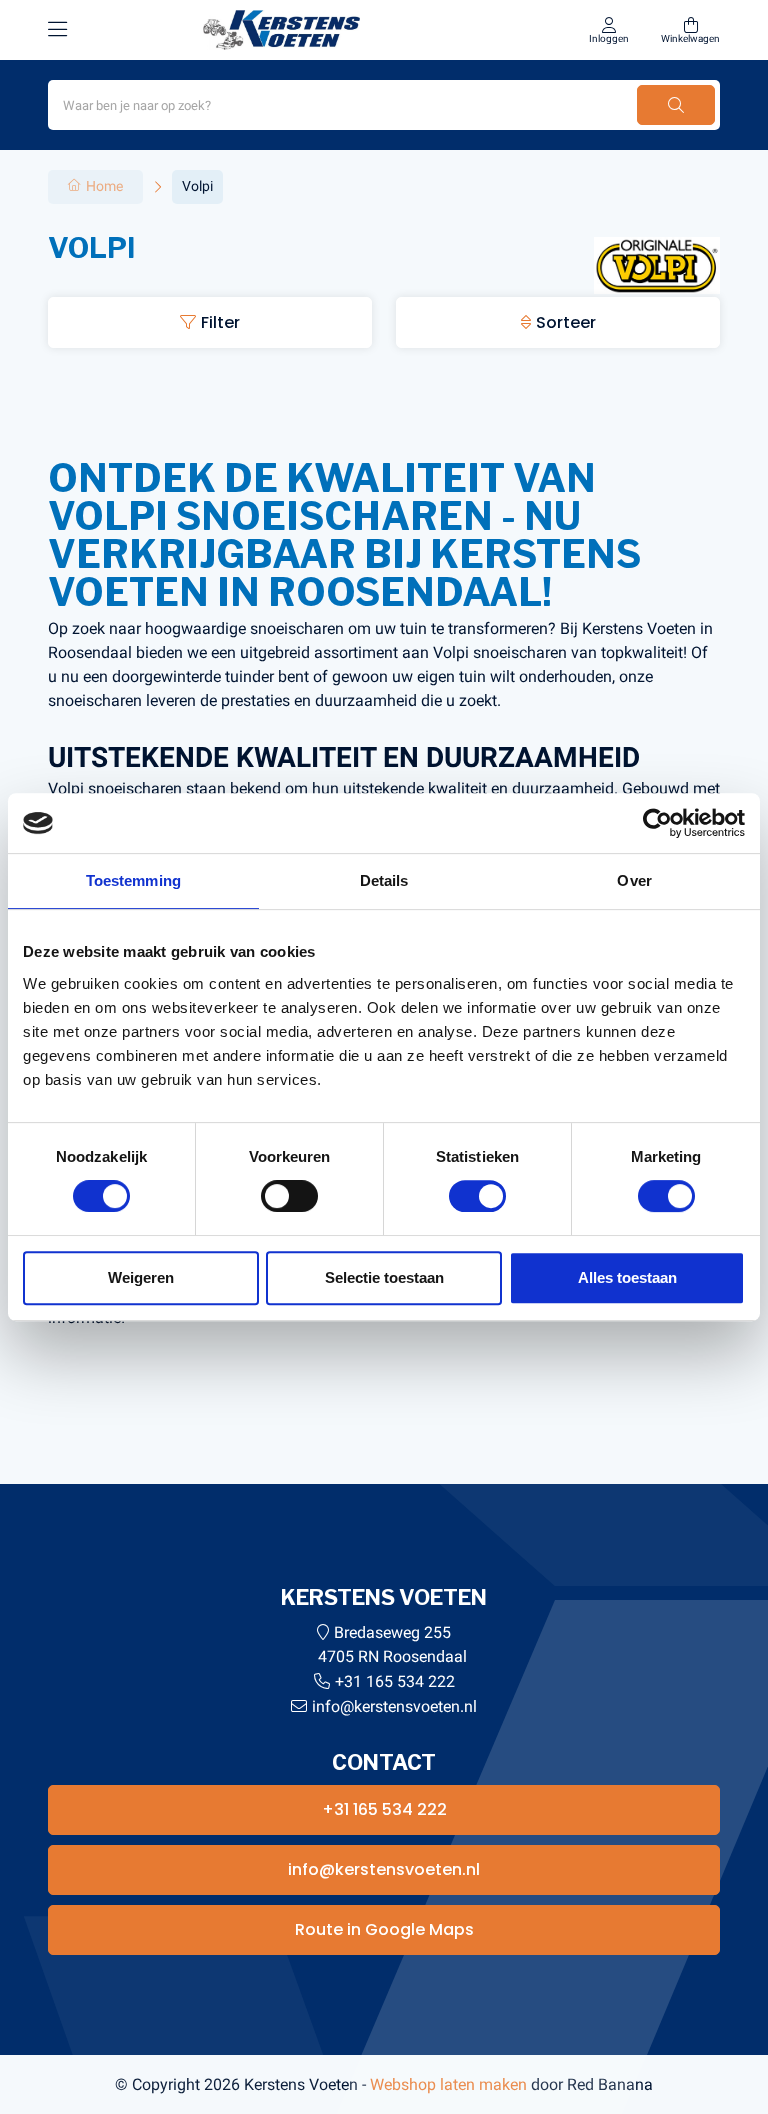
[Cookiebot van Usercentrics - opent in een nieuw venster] (657, 823)
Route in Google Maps (384, 1929)
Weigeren (141, 1277)
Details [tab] (384, 880)
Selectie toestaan (384, 1277)
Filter (220, 322)
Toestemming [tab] (133, 880)
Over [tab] (634, 880)
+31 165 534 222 (395, 1681)
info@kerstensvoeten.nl (394, 1706)
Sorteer (566, 322)
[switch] (289, 1196)
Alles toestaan (627, 1277)
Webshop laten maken (448, 2084)
